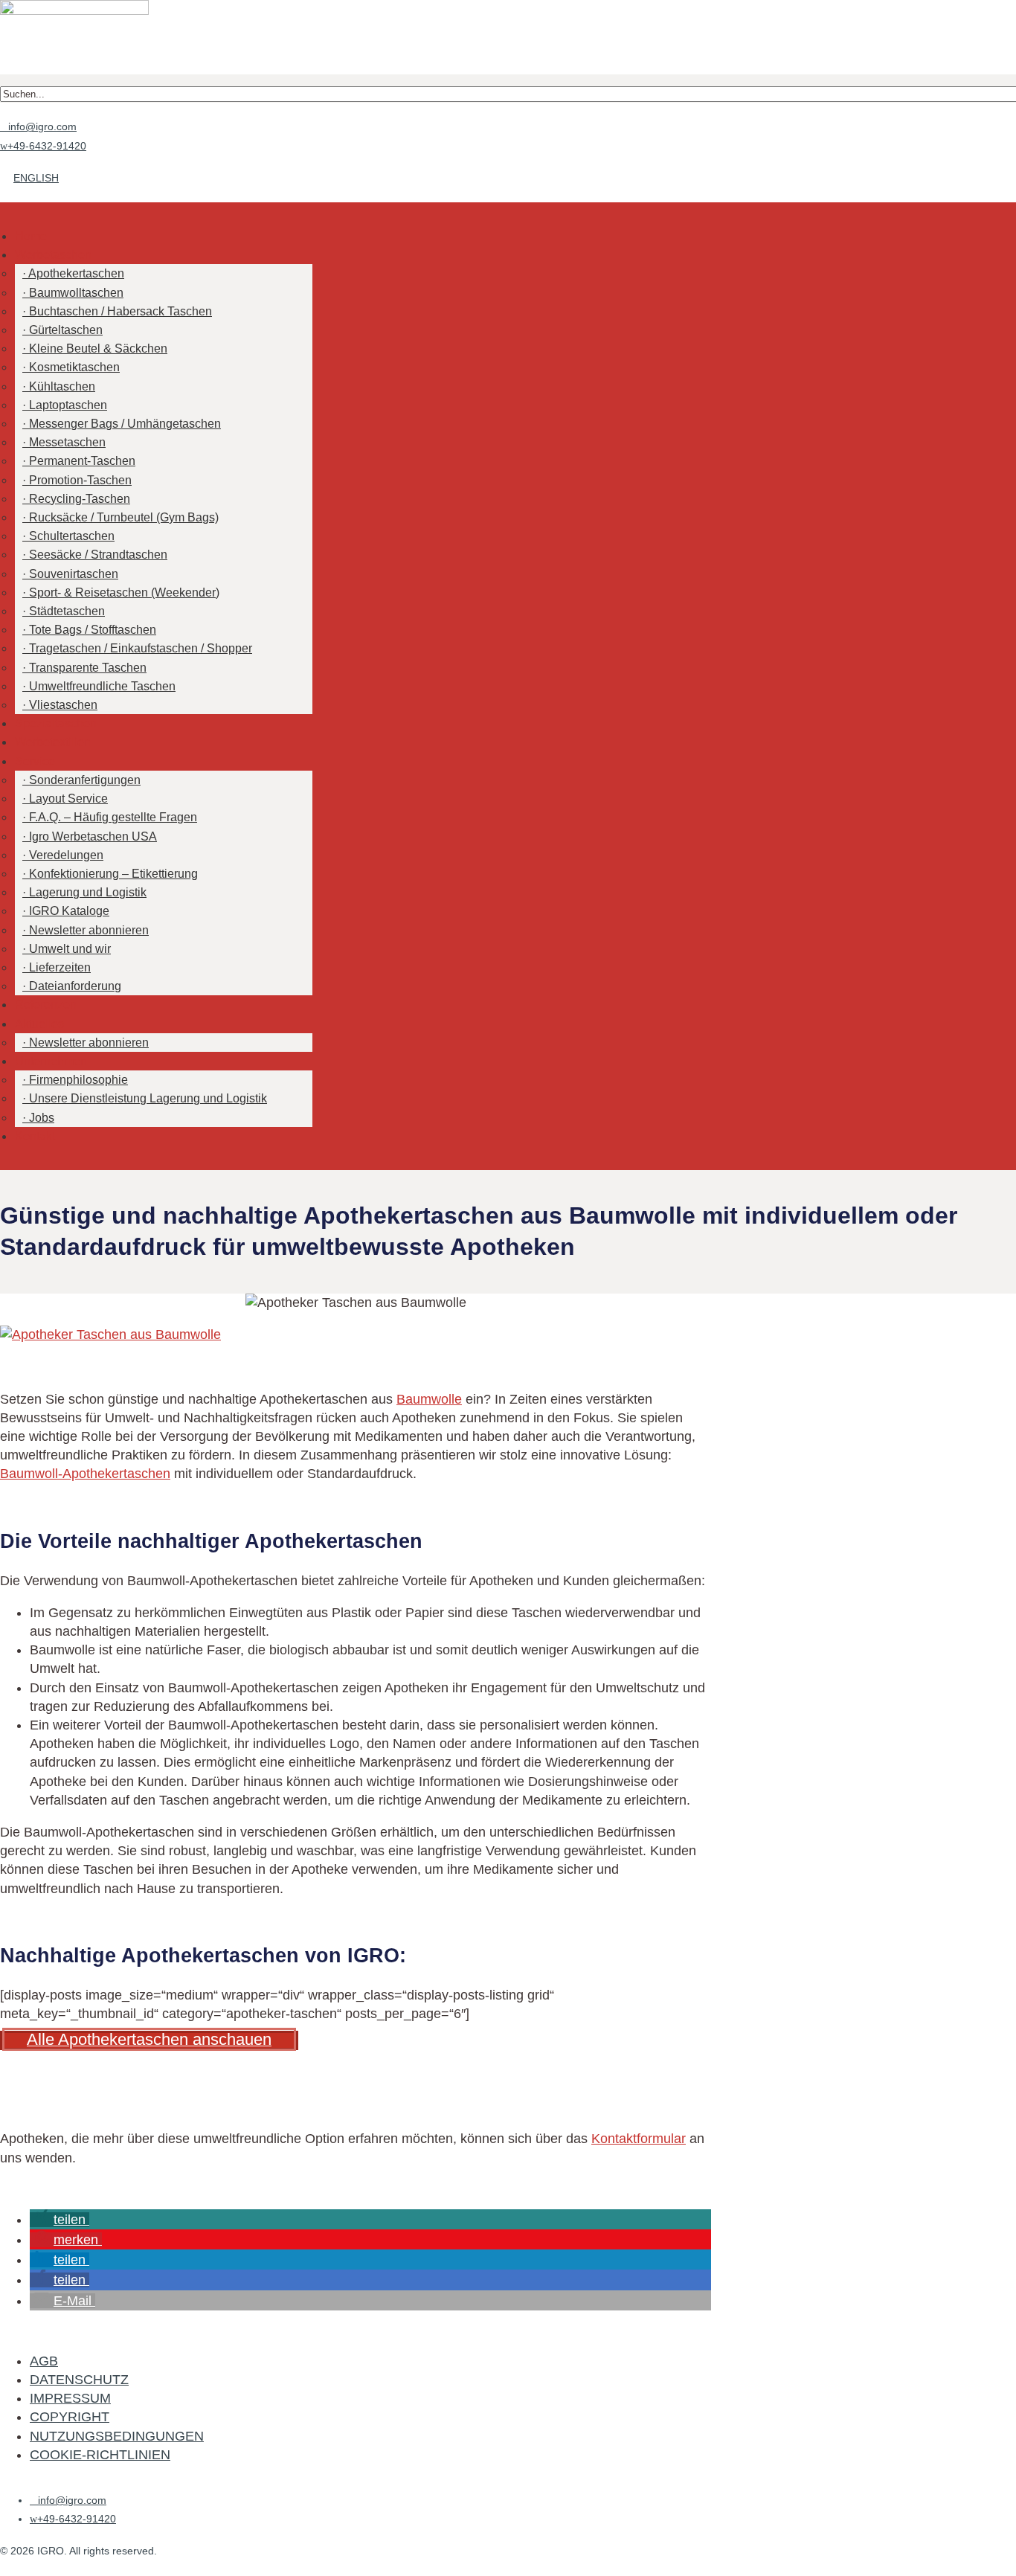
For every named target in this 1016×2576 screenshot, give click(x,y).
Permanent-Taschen (82, 461)
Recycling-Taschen (80, 499)
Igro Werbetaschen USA (93, 836)
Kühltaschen (62, 386)
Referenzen (46, 1005)
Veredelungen (66, 855)
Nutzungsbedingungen (117, 2436)
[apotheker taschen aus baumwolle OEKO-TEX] (110, 1334)
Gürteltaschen (66, 330)
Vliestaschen (63, 705)
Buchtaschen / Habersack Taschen (120, 311)
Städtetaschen (67, 611)
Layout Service (68, 799)
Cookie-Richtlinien (100, 2455)
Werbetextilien (53, 742)
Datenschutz (79, 2380)
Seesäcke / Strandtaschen (98, 555)
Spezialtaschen (56, 723)
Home (31, 236)
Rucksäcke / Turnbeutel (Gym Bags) (124, 517)
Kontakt (35, 1136)
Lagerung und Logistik (88, 892)
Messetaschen (67, 442)
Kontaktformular (639, 2139)
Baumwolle (429, 1399)
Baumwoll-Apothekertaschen (85, 1474)
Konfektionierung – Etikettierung (113, 874)
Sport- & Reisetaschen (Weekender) (124, 592)
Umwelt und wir (70, 949)
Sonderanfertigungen (85, 780)
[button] (60, 2220)
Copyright (70, 2417)
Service (35, 761)
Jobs (42, 1118)
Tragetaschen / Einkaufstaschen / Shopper (141, 648)
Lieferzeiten (60, 967)
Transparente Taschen (88, 668)
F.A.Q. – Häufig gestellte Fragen (113, 817)
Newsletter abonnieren (89, 930)
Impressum (70, 2398)
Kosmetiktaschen (74, 367)
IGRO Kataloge (69, 911)
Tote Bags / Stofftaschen (93, 630)
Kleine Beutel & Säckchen (98, 349)
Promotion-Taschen (80, 480)
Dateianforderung (75, 986)
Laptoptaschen (68, 405)
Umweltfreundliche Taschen (102, 686)
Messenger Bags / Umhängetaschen (125, 424)
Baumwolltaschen (76, 293)
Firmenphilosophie (78, 1080)
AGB (44, 2361)
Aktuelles (39, 1024)
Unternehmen (51, 1061)
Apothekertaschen (76, 273)
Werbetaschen (53, 255)
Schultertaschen (72, 536)
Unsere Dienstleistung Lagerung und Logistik (148, 1098)
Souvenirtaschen (74, 574)
